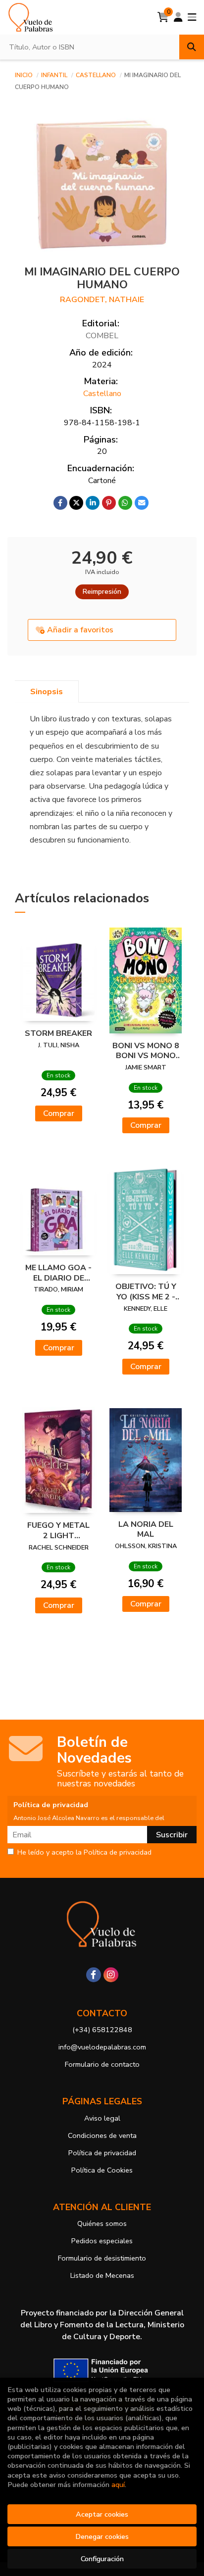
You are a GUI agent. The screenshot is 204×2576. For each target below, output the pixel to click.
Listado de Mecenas (102, 2275)
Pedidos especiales (102, 2241)
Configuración (102, 2559)
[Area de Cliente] (178, 17)
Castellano (97, 75)
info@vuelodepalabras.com (102, 2047)
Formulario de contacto (102, 2064)
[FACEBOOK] (94, 1975)
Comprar (59, 1113)
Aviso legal (102, 2118)
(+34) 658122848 (102, 2030)
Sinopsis (47, 692)
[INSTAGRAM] (111, 1975)
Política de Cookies (102, 2170)
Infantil (55, 75)
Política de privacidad (102, 2153)
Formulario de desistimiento (102, 2258)
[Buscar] (192, 47)
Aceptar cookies (102, 2514)
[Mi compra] (163, 17)
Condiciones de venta (102, 2135)
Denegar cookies (102, 2536)
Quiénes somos (102, 2223)
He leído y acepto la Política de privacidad (84, 1853)
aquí (118, 2485)
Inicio (24, 75)
